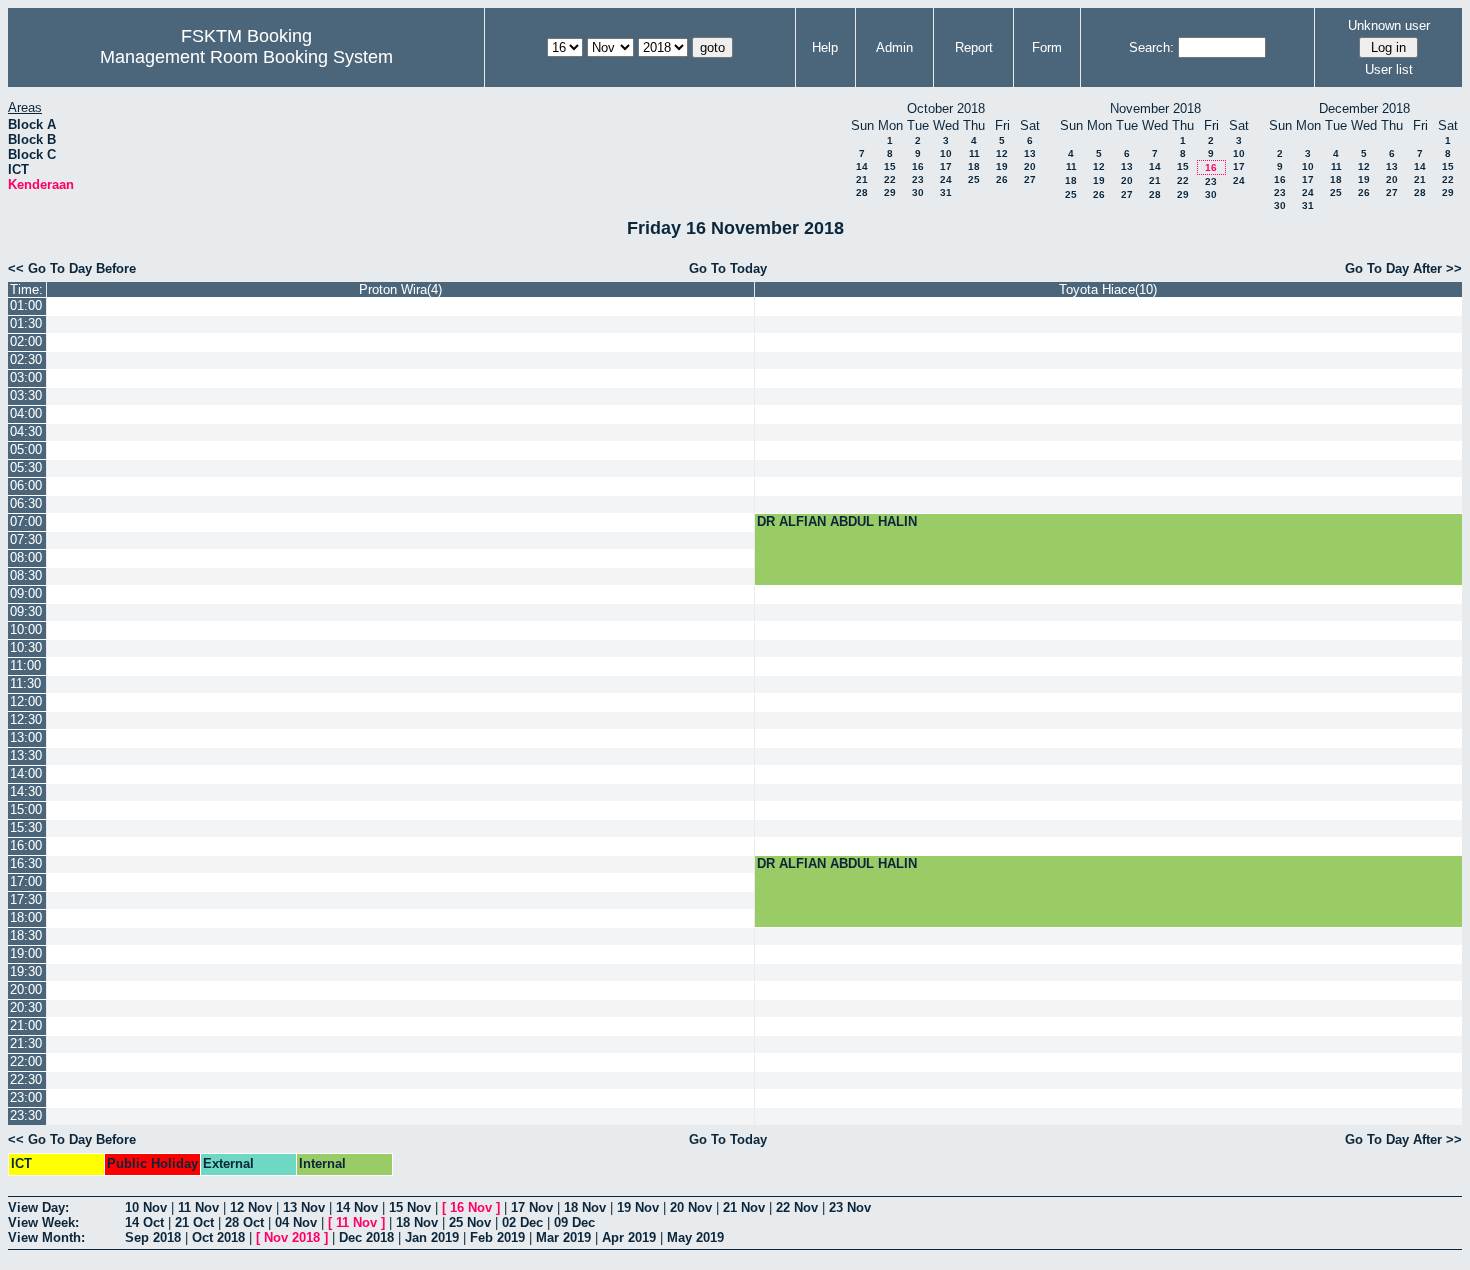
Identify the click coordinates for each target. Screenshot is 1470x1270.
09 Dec (574, 1222)
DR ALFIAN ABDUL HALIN (837, 521)
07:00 (26, 521)
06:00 (26, 485)
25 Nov (470, 1222)
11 (974, 153)
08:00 (26, 557)
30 (918, 192)
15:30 (26, 827)
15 (890, 166)
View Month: (46, 1237)
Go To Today (728, 268)
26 (1002, 179)
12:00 (26, 701)
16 (918, 166)
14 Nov (357, 1207)
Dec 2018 (366, 1237)
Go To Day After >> (1403, 268)
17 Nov (532, 1207)
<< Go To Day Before (72, 268)
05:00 (26, 449)
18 (974, 166)
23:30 (26, 1115)
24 (946, 179)
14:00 (26, 773)
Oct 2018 (218, 1237)
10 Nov (146, 1207)
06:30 (26, 503)
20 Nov (691, 1207)
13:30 (26, 755)
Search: (1151, 47)
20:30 (26, 1007)
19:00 (26, 953)
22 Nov (797, 1207)
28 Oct (244, 1222)
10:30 (26, 647)
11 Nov (198, 1207)
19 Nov (638, 1207)
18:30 (26, 935)
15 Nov (410, 1207)
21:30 (26, 1043)
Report (974, 47)
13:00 (26, 737)
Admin (894, 47)
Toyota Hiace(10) (1108, 289)
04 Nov (296, 1222)
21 (862, 179)
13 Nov (304, 1207)
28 (862, 192)
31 (946, 192)
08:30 (26, 575)
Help (825, 47)
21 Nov (744, 1207)
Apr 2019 (629, 1237)
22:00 (26, 1061)
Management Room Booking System (246, 57)
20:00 (26, 989)
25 (974, 179)
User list (1389, 69)
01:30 (26, 323)
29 (890, 192)
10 (946, 153)
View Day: (38, 1207)
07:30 (26, 539)
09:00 (26, 593)
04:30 (26, 431)
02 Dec (522, 1222)
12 (1002, 153)
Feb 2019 (497, 1237)
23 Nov (850, 1207)
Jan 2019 (432, 1237)
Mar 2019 (563, 1237)
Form (1047, 47)
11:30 (25, 683)
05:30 (26, 467)
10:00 (26, 629)
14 (862, 166)
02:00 (26, 341)
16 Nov (471, 1207)
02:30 (26, 359)
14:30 (26, 791)
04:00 (26, 413)
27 (1030, 179)
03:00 (26, 377)
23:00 (26, 1097)
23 (918, 179)
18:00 (26, 917)
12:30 (26, 719)
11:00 (25, 665)
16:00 (26, 845)
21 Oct (194, 1222)
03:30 (26, 395)
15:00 (26, 809)
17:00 (26, 881)
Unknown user (1389, 25)
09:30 (26, 611)
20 (1030, 166)
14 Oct (144, 1222)
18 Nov (585, 1207)
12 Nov (251, 1207)
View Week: (43, 1222)
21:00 (26, 1025)
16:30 (26, 863)
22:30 (26, 1079)
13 (1030, 153)
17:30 (26, 899)
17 (946, 166)
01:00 (26, 305)
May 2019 (695, 1237)
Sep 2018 (153, 1237)
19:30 (26, 971)
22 (890, 179)
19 (1002, 166)
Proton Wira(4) (400, 289)
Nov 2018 (292, 1237)
